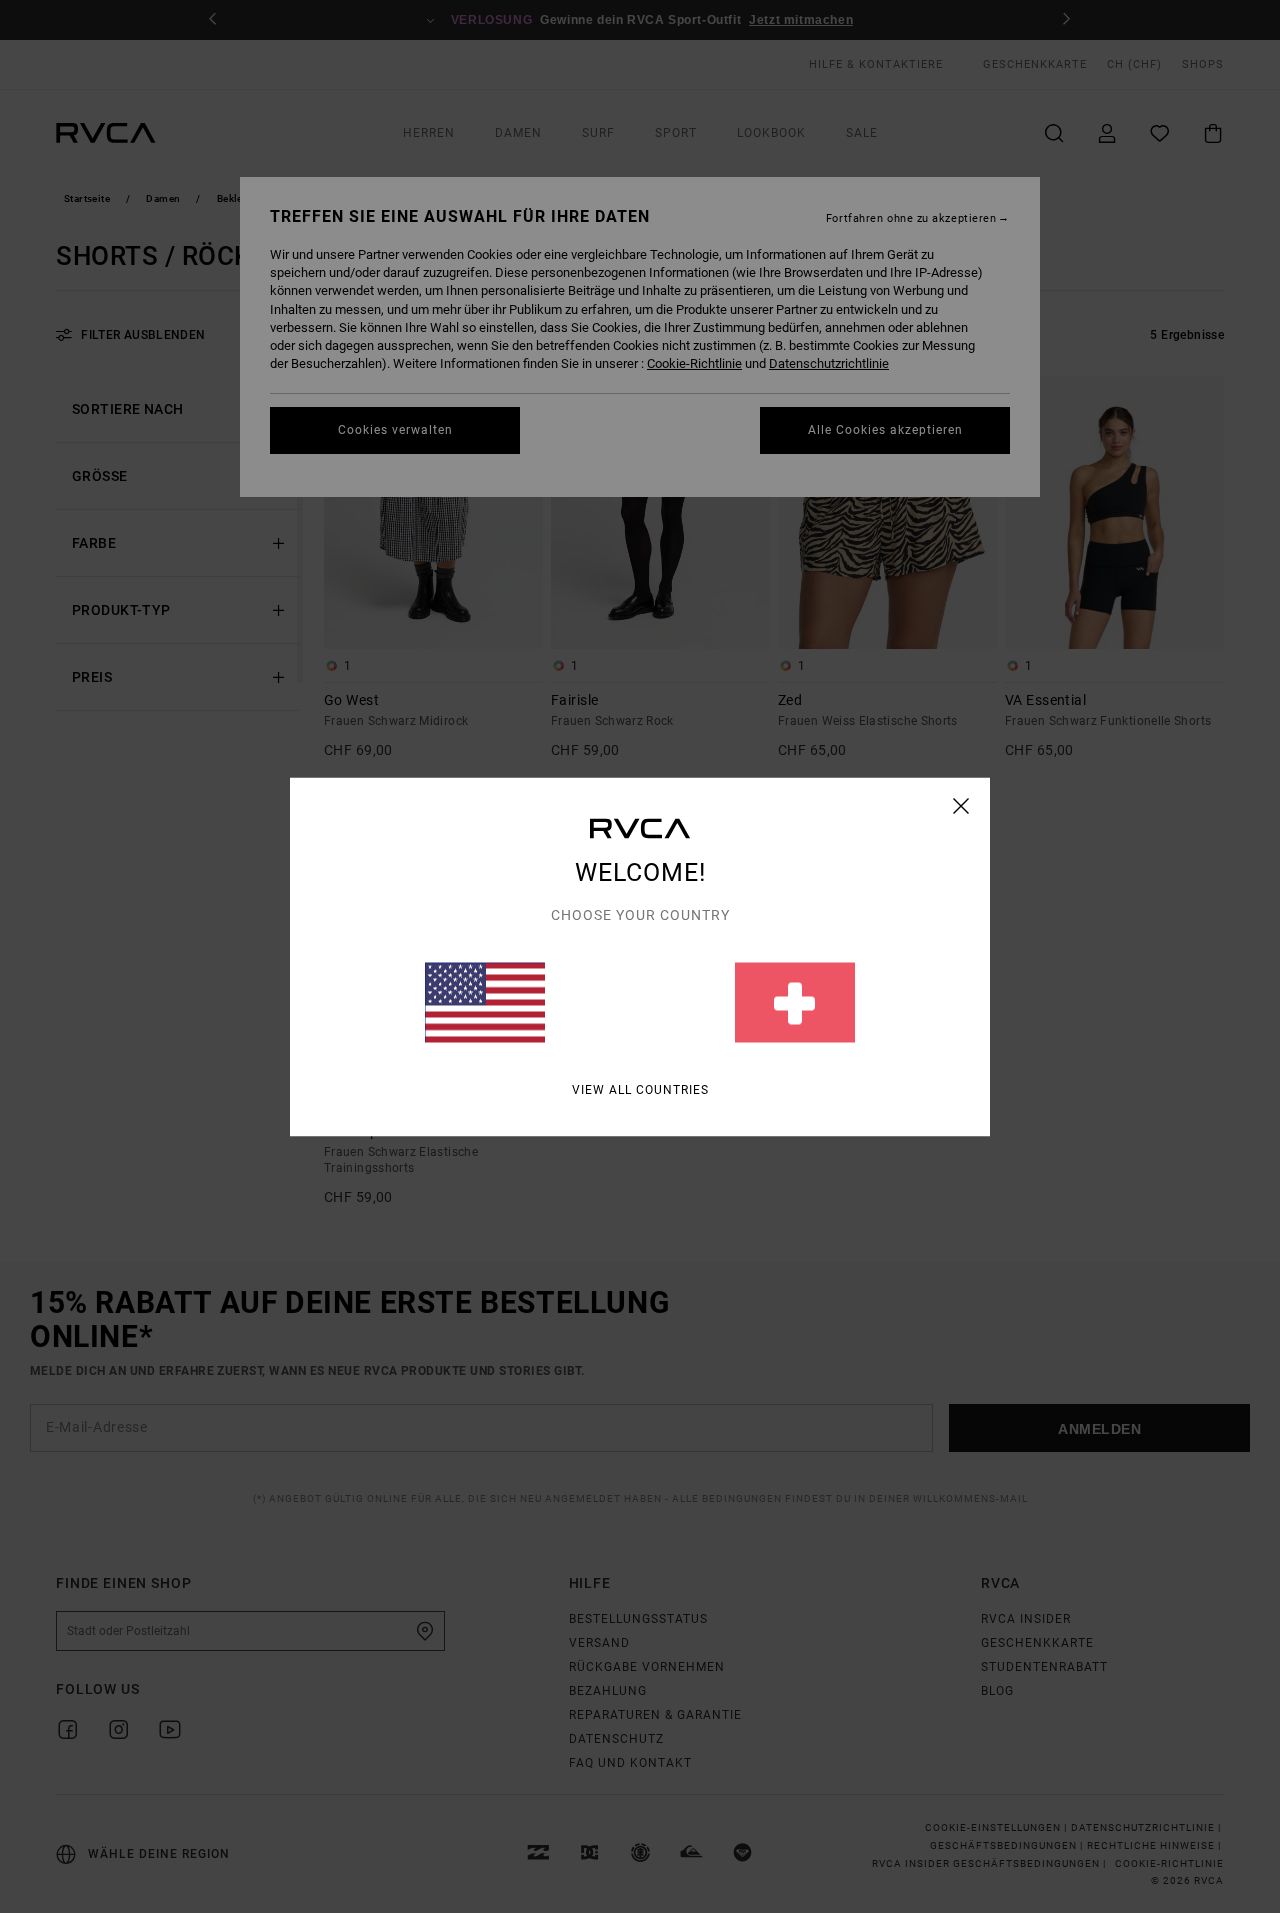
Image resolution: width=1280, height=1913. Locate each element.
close (961, 805)
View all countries (640, 1089)
